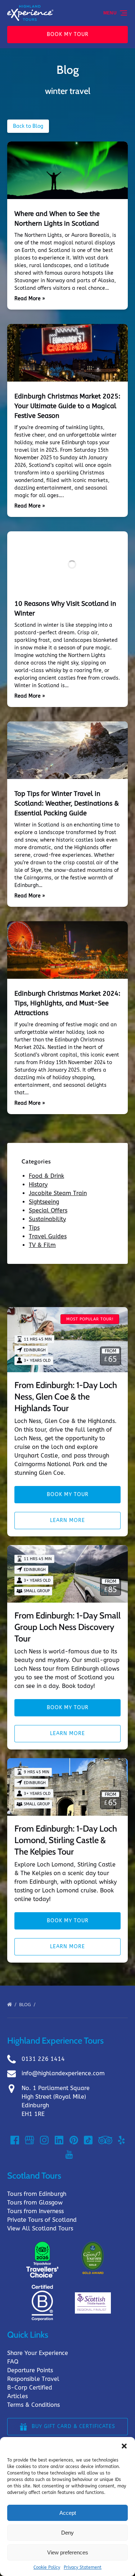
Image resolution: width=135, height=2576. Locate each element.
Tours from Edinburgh (37, 2194)
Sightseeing (44, 1202)
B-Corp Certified (30, 2388)
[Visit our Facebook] (15, 2140)
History (38, 1185)
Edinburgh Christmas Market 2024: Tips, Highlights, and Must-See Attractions (67, 1003)
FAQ (13, 2362)
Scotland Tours (34, 2176)
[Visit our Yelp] (121, 2140)
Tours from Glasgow (35, 2203)
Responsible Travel (33, 2379)
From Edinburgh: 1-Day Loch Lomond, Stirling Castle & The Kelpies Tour (66, 1840)
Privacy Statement (83, 2567)
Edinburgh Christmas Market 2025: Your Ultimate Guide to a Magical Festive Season (67, 406)
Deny (67, 2533)
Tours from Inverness (35, 2211)
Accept (68, 2513)
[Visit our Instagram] (44, 2140)
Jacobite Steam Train (58, 1193)
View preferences (68, 2552)
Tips (34, 1228)
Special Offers (48, 1210)
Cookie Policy (47, 2567)
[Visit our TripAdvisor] (105, 2140)
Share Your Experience (38, 2353)
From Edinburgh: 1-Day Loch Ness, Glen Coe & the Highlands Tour (66, 1397)
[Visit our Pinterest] (74, 2140)
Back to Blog (28, 126)
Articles (17, 2396)
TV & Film (42, 1245)
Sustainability (47, 1219)
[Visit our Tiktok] (88, 2140)
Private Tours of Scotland (42, 2220)
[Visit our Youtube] (69, 2154)
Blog (26, 2005)
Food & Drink (46, 1176)
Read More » (30, 299)
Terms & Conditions (33, 2405)
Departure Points (30, 2370)
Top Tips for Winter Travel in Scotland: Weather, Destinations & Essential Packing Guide (67, 803)
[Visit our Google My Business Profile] (30, 2140)
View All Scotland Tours (40, 2228)
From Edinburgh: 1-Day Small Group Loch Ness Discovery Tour (67, 1627)
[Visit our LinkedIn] (59, 2140)
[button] (124, 2446)
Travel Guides (48, 1236)
